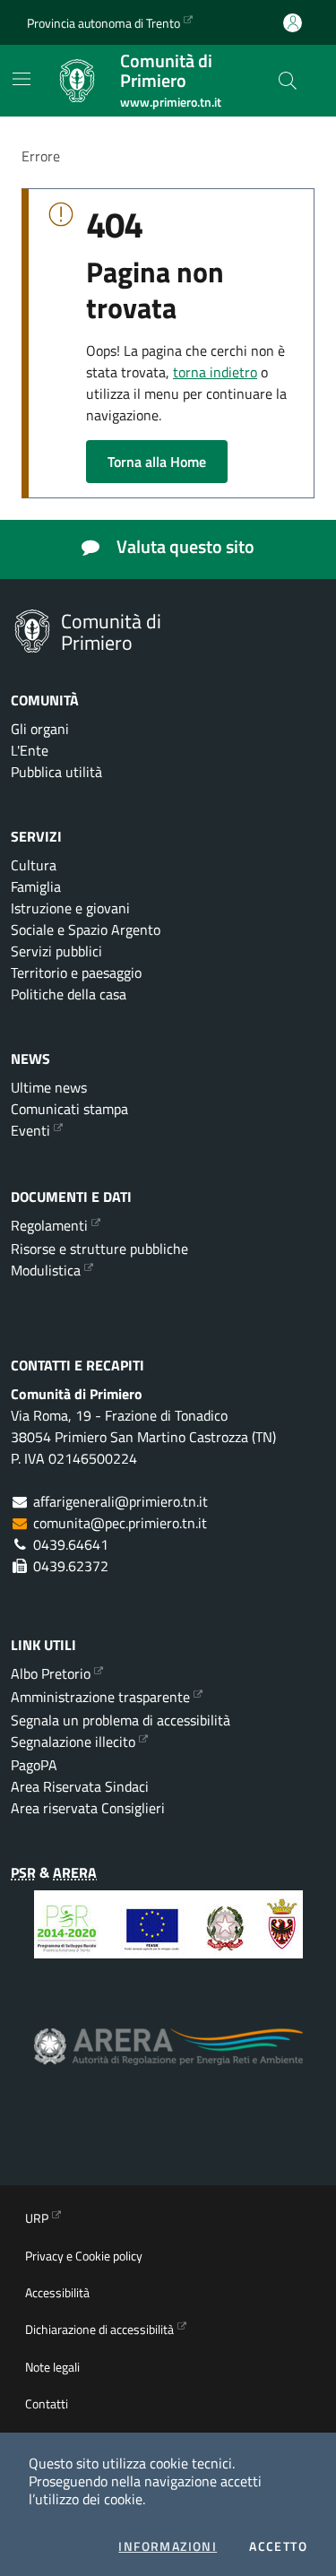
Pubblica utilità (56, 772)
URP (37, 2218)
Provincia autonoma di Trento (103, 23)
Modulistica (46, 1270)
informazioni (168, 2546)
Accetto (278, 2546)
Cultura (34, 865)
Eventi (30, 1130)
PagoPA (34, 1765)
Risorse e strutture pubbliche (99, 1249)
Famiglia (36, 886)
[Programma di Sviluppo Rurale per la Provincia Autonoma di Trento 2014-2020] (168, 1938)
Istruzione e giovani (70, 908)
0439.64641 (71, 1544)
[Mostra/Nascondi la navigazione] (22, 79)
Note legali (52, 2367)
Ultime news (49, 1087)
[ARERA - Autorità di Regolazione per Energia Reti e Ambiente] (168, 2060)
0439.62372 (71, 1566)
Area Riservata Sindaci (80, 1786)
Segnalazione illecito (73, 1742)
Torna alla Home (157, 462)
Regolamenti (49, 1225)
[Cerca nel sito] (288, 81)
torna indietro (215, 372)
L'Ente (30, 750)
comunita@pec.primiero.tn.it (120, 1523)
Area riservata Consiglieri (88, 1808)
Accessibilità (57, 2292)
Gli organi (40, 729)
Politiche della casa (69, 994)
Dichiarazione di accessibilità (99, 2329)
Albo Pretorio (51, 1673)
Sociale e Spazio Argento (86, 929)
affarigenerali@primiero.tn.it (121, 1501)
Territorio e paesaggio (76, 972)
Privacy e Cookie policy (84, 2256)
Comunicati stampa (69, 1109)
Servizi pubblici (56, 951)
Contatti (47, 2403)
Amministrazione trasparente (100, 1697)
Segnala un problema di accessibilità (121, 1720)
